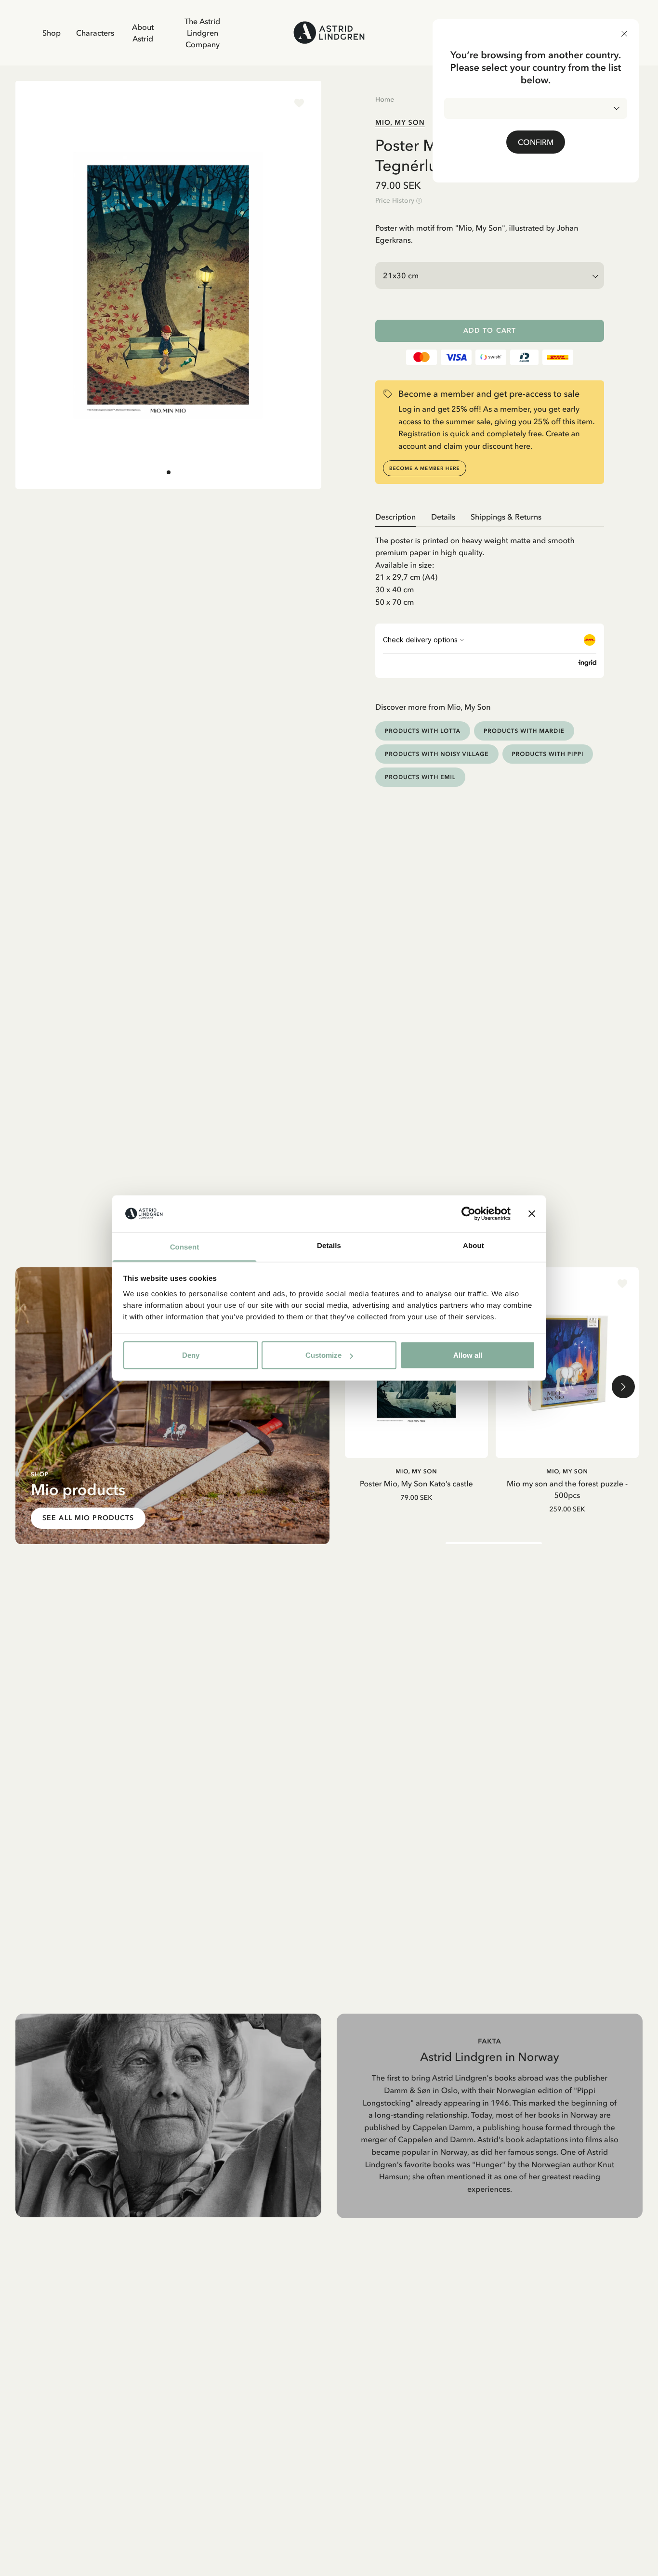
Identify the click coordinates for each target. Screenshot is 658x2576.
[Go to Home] (329, 33)
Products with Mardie (524, 731)
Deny (191, 1355)
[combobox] (536, 108)
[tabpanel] (490, 568)
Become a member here (425, 468)
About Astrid (143, 33)
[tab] (169, 472)
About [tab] (474, 1245)
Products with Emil (420, 777)
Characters (95, 33)
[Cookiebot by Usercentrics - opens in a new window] (468, 1214)
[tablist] (490, 517)
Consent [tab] (185, 1247)
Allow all (468, 1355)
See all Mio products (88, 1518)
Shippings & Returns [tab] (506, 517)
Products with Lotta (423, 731)
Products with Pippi (548, 754)
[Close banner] (532, 1214)
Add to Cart (490, 331)
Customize (323, 1355)
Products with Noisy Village (437, 754)
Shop (52, 33)
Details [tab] (329, 1245)
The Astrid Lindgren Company (202, 33)
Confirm (536, 142)
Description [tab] (395, 517)
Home (385, 99)
